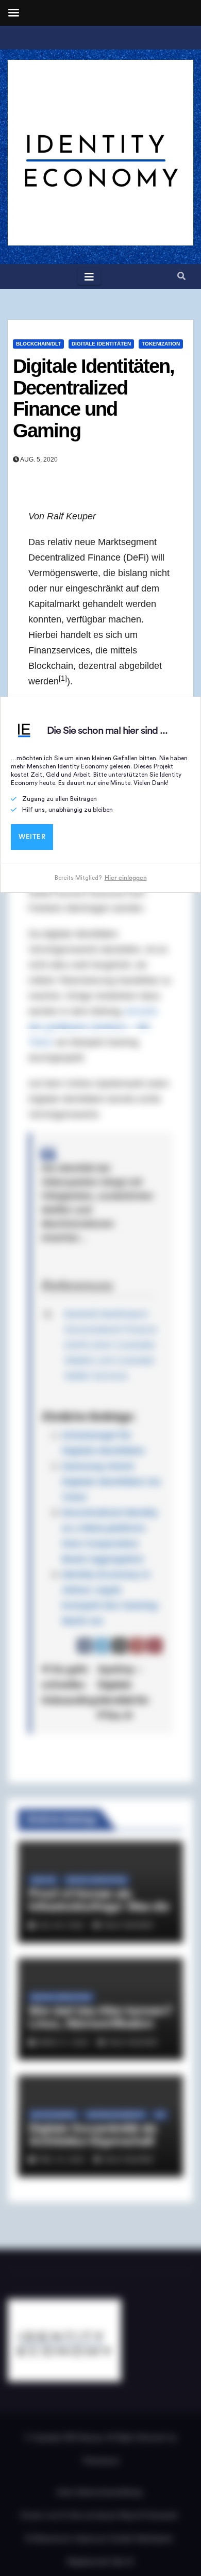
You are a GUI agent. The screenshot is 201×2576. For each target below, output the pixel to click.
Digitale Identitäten (101, 344)
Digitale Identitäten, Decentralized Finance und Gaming (94, 398)
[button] (181, 276)
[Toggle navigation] (89, 276)
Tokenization (161, 344)
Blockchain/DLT (38, 344)
